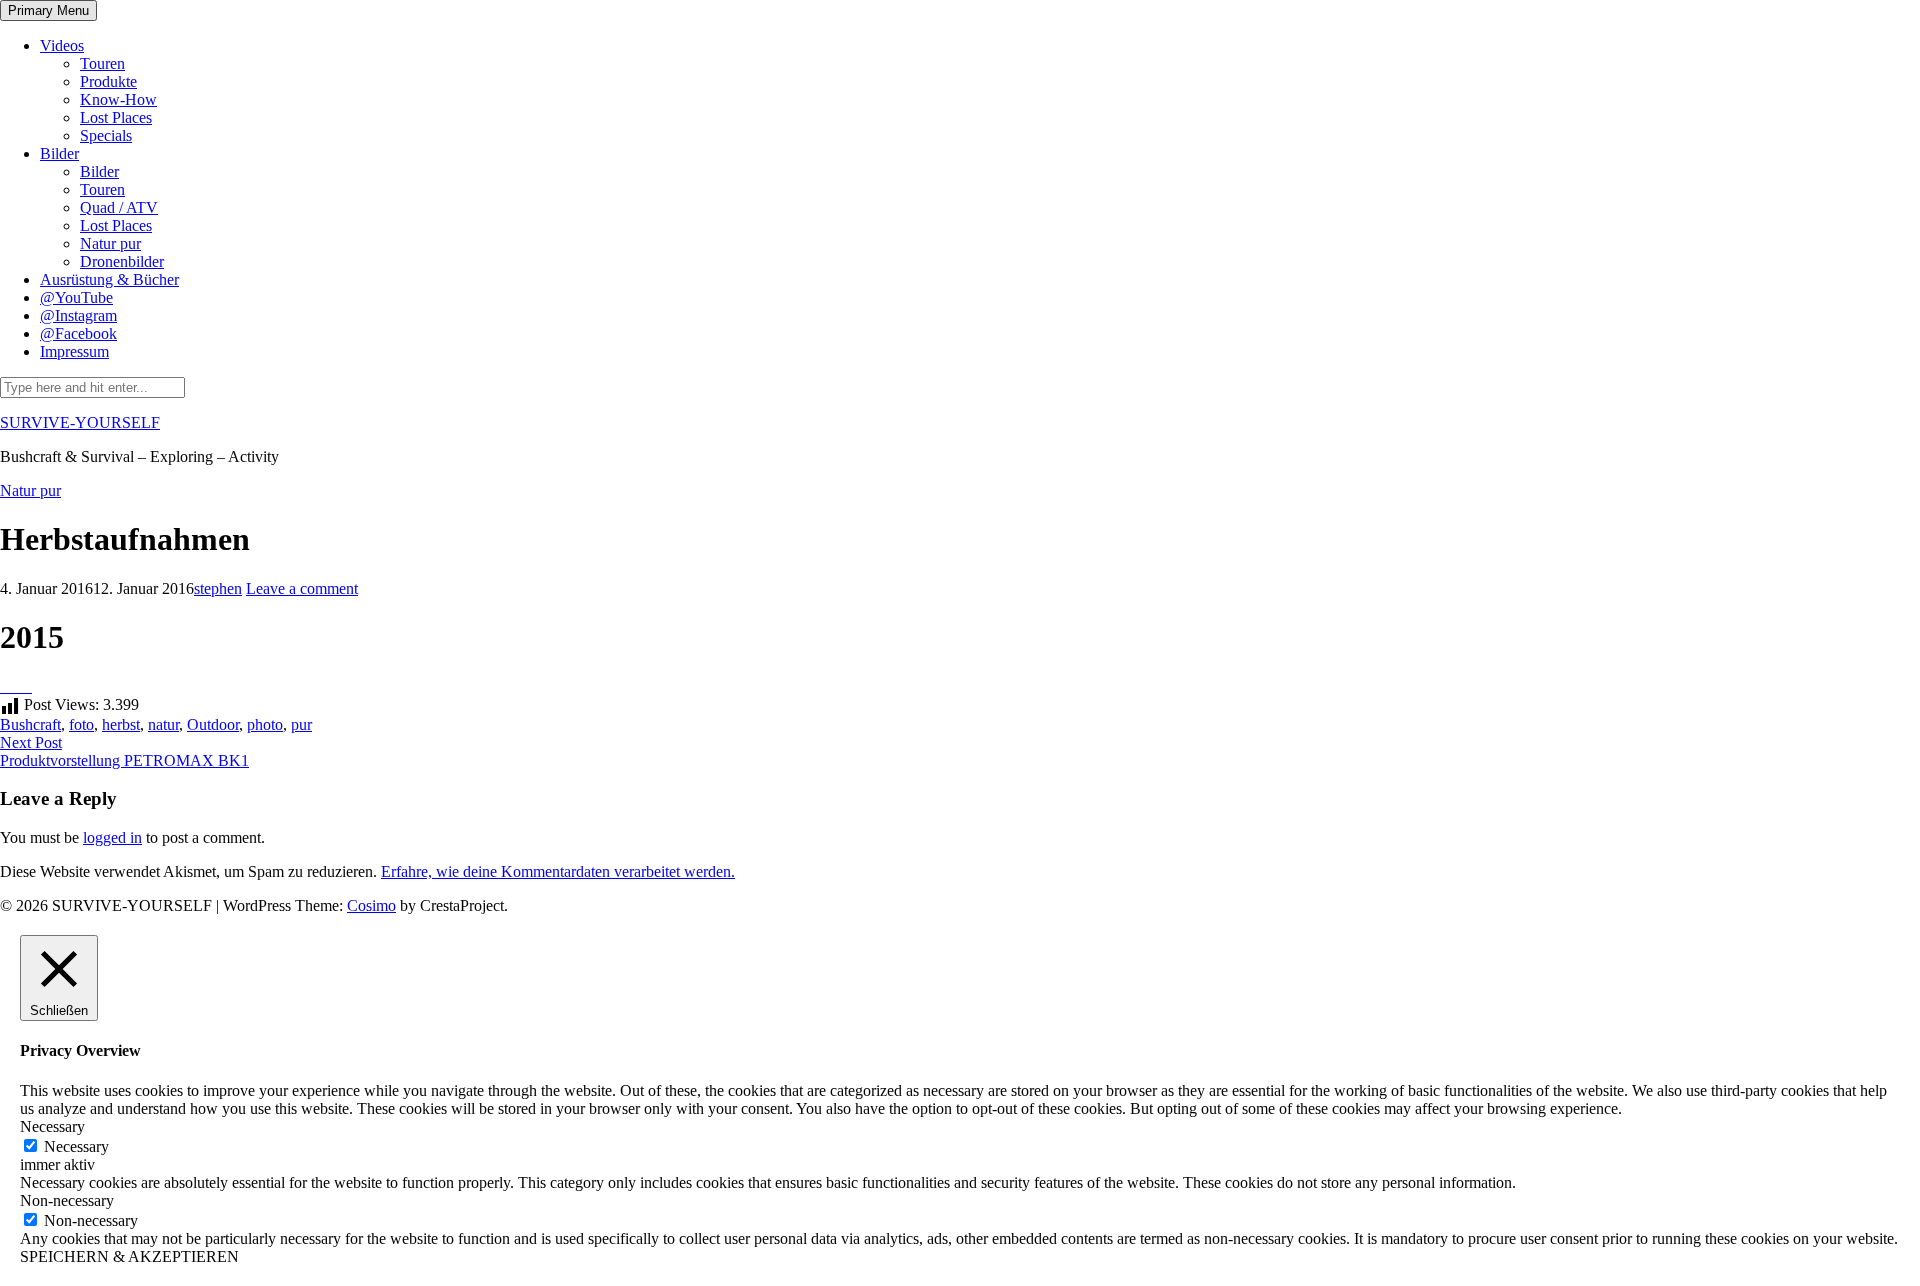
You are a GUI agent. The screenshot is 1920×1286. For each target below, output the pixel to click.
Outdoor (213, 724)
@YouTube (76, 297)
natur (163, 724)
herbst (121, 724)
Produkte (108, 81)
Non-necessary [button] (67, 1200)
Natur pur (110, 243)
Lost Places (116, 117)
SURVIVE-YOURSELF (80, 422)
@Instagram (78, 315)
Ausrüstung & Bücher (109, 279)
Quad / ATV (119, 207)
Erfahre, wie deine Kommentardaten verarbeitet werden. (558, 871)
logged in (112, 837)
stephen (218, 588)
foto (81, 724)
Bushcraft (30, 724)
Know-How (118, 99)
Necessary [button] (52, 1126)
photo (265, 724)
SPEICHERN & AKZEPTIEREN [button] (129, 1256)
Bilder (59, 153)
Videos (62, 45)
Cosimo (371, 905)
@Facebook (78, 333)
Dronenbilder (122, 261)
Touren (102, 63)
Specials (106, 135)
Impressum (74, 351)
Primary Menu (48, 10)
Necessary (76, 1146)
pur (301, 724)
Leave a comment (302, 588)
